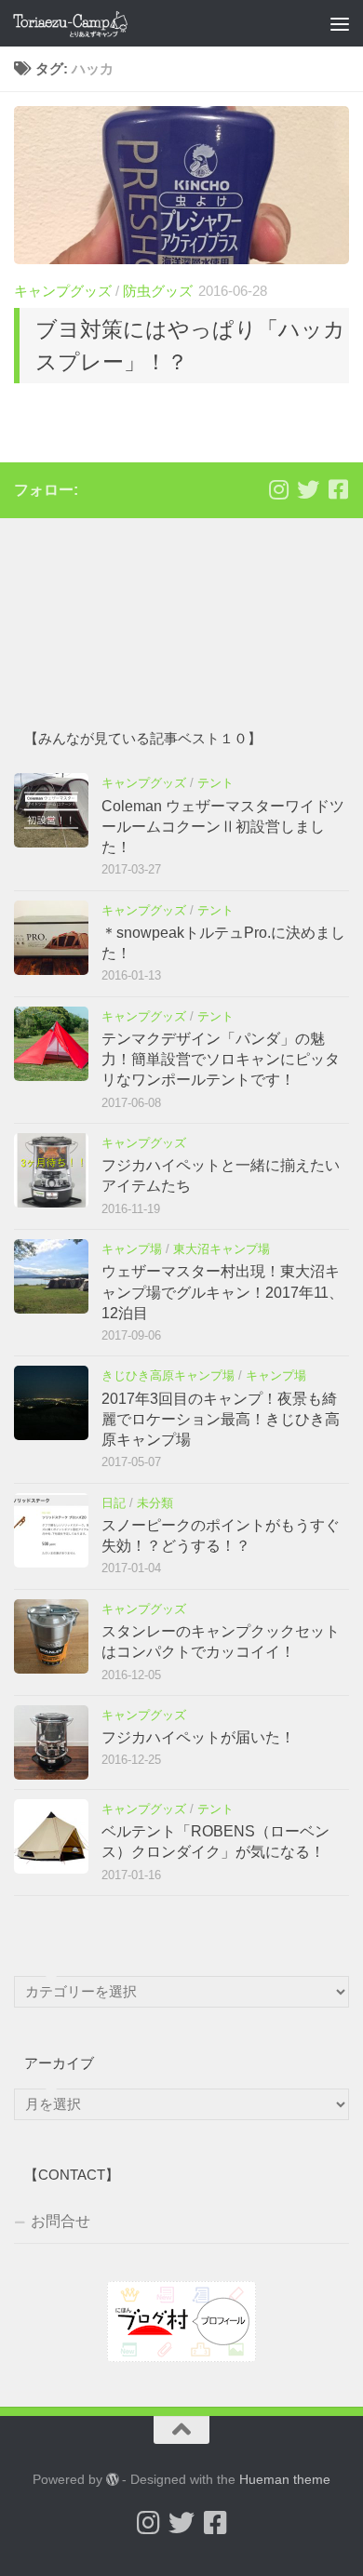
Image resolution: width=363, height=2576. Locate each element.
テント (215, 783)
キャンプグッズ (63, 291)
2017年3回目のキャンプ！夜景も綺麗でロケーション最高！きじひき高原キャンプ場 (221, 1420)
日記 (114, 1503)
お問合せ (60, 2221)
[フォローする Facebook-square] (338, 489)
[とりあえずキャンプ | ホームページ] (89, 23)
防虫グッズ (158, 291)
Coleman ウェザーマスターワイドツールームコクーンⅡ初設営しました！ (223, 827)
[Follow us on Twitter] (308, 489)
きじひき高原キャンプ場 (168, 1375)
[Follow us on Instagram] (278, 489)
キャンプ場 (132, 1249)
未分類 (155, 1503)
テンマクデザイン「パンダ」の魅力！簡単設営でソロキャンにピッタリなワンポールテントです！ (221, 1060)
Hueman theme (285, 2479)
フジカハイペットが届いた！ (198, 1737)
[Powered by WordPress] (113, 2479)
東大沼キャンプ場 (222, 1249)
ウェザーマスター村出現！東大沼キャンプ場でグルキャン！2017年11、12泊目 (222, 1292)
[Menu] (340, 23)
